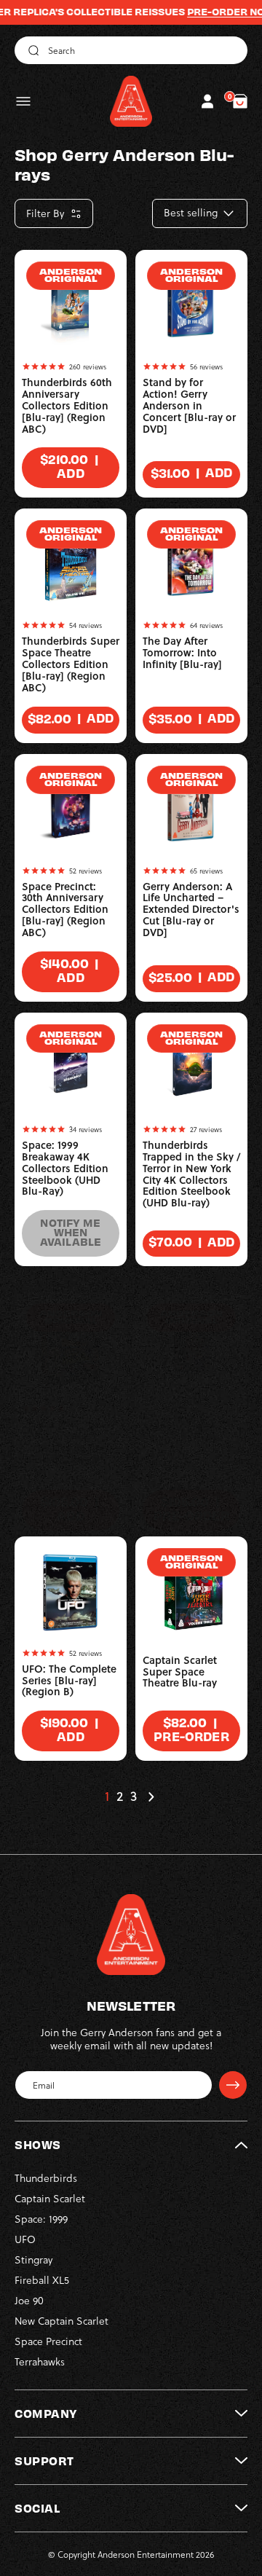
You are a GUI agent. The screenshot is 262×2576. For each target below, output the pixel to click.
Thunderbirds (46, 2178)
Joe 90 (29, 2300)
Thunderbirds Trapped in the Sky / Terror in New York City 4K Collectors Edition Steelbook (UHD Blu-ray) (191, 1174)
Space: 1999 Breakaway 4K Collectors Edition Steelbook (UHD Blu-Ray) (65, 1169)
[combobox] (131, 50)
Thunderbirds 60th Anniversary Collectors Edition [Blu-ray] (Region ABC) (67, 406)
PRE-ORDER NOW (213, 12)
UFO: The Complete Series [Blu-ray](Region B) (69, 1681)
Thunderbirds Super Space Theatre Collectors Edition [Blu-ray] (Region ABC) (71, 664)
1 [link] (107, 1796)
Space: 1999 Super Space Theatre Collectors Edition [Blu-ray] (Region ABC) (66, 1448)
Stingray (33, 2259)
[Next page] (151, 1796)
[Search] (31, 50)
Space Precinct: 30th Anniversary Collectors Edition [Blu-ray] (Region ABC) (65, 910)
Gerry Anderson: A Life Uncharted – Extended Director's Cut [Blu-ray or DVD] (191, 910)
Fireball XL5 (42, 2280)
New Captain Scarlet (61, 2321)
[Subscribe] (233, 2085)
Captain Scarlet (50, 2198)
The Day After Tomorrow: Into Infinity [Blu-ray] (182, 653)
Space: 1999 (41, 2219)
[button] (23, 101)
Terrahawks (40, 2361)
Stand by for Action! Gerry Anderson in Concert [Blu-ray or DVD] (189, 406)
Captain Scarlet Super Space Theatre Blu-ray (180, 1672)
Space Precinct (48, 2341)
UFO (25, 2239)
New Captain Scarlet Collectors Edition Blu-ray (185, 1427)
